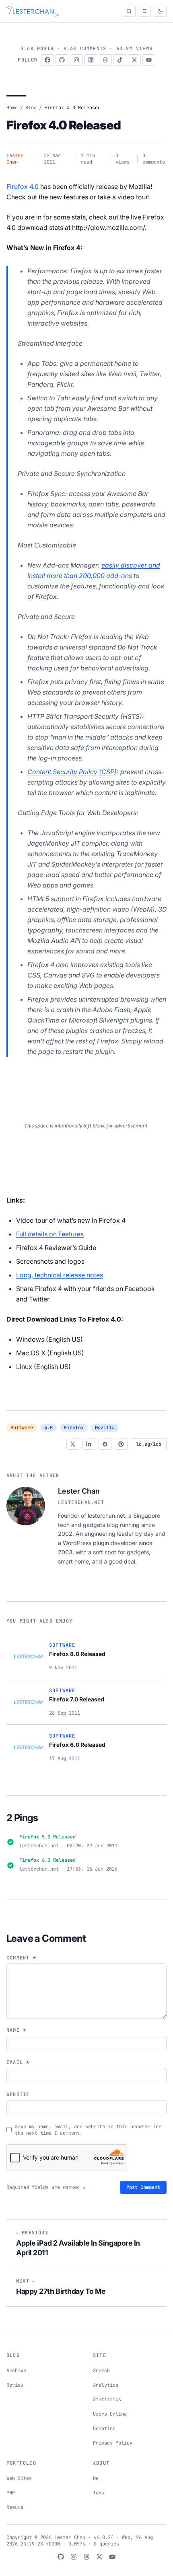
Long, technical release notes (60, 1275)
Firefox (74, 1428)
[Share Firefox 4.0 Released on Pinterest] (121, 1444)
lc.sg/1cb (149, 1444)
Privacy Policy (113, 2443)
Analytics (106, 2385)
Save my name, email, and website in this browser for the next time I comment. (88, 2130)
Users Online (110, 2414)
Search (101, 2371)
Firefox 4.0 (23, 186)
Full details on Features (50, 1234)
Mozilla (105, 1428)
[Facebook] (47, 60)
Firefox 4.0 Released (64, 125)
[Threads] (105, 60)
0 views (123, 159)
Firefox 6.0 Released (47, 1860)
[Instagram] (76, 60)
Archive (16, 2371)
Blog (31, 108)
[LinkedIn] (91, 60)
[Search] (129, 11)
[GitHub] (62, 60)
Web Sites (19, 2478)
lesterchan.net (81, 1502)
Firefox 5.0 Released (47, 1837)
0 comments (154, 159)
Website (18, 2094)
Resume (15, 2507)
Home (12, 108)
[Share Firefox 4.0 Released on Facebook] (105, 1444)
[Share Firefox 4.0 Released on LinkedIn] (89, 1444)
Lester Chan (15, 159)
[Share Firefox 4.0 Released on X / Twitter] (73, 1444)
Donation (104, 2428)
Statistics (107, 2400)
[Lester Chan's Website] (33, 11)
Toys (99, 2493)
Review (15, 2385)
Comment (21, 1958)
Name (16, 2030)
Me (96, 2478)
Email (18, 2062)
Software (22, 1428)
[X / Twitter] (134, 60)
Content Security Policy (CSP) (72, 772)
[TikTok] (120, 60)
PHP (11, 2493)
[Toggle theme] (160, 11)
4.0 (48, 1428)
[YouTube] (149, 60)
